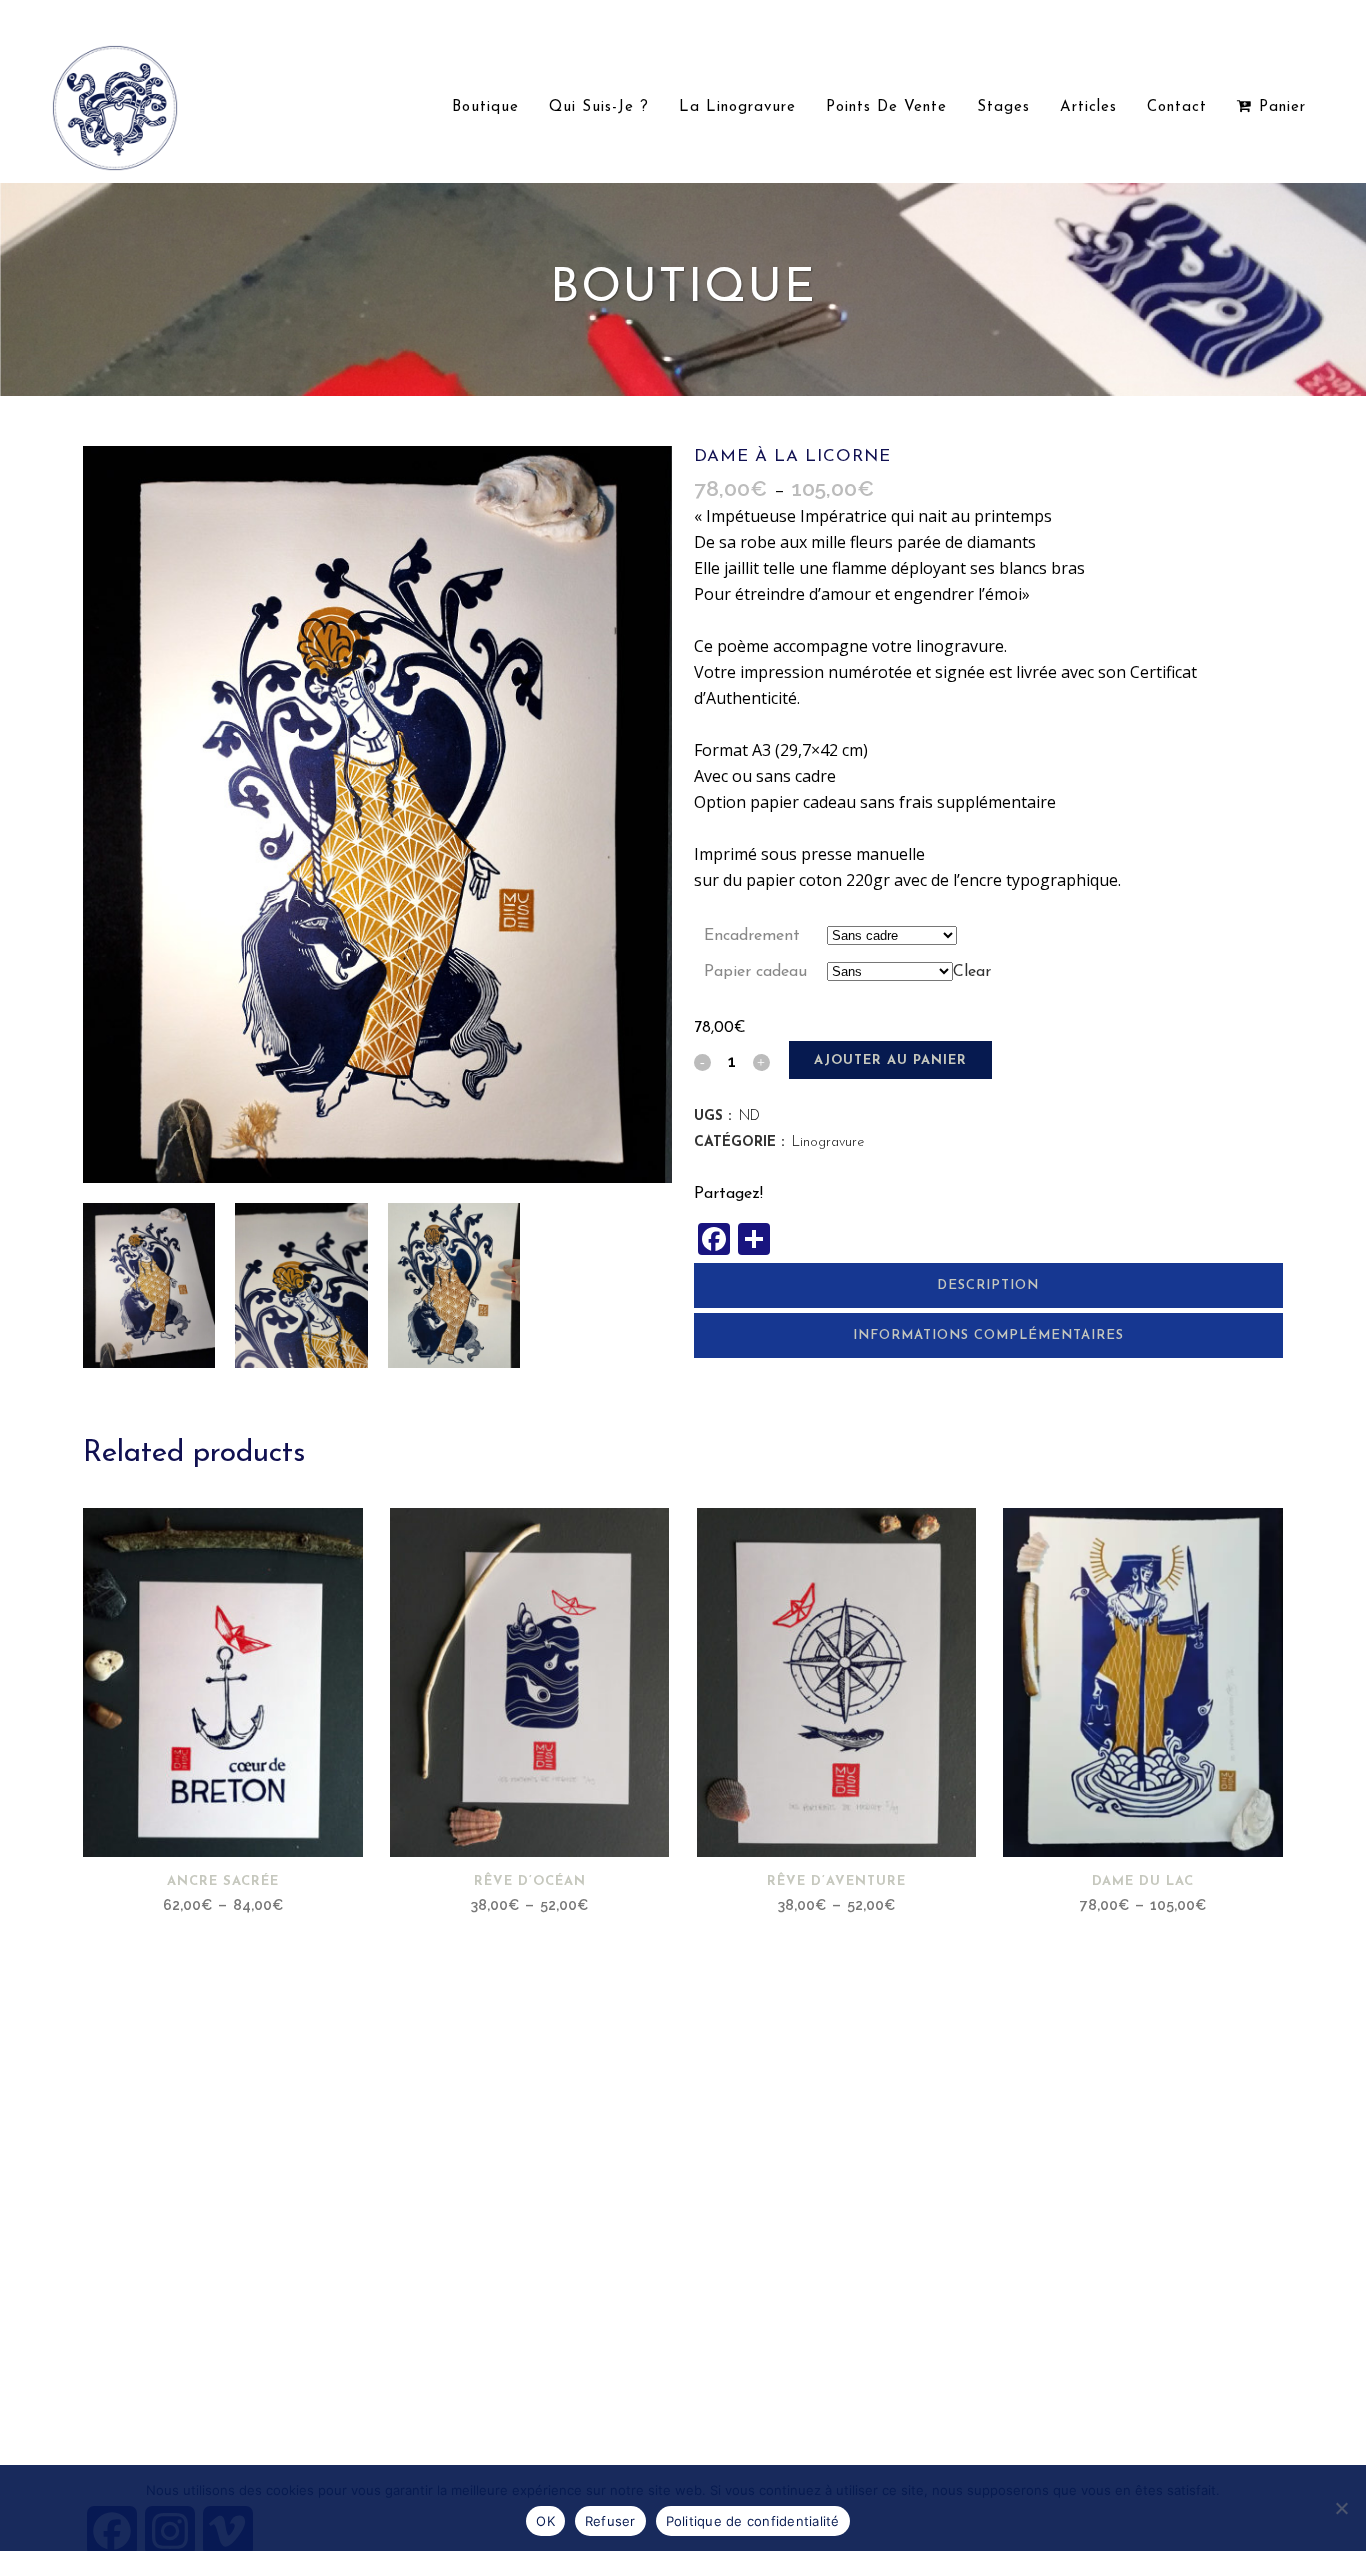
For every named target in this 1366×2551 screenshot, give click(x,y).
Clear (972, 972)
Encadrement (752, 936)
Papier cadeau (755, 972)
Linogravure (828, 1142)
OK (545, 2521)
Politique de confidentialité (753, 2521)
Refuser (610, 2521)
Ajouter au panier (890, 1060)
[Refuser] (1341, 2508)
